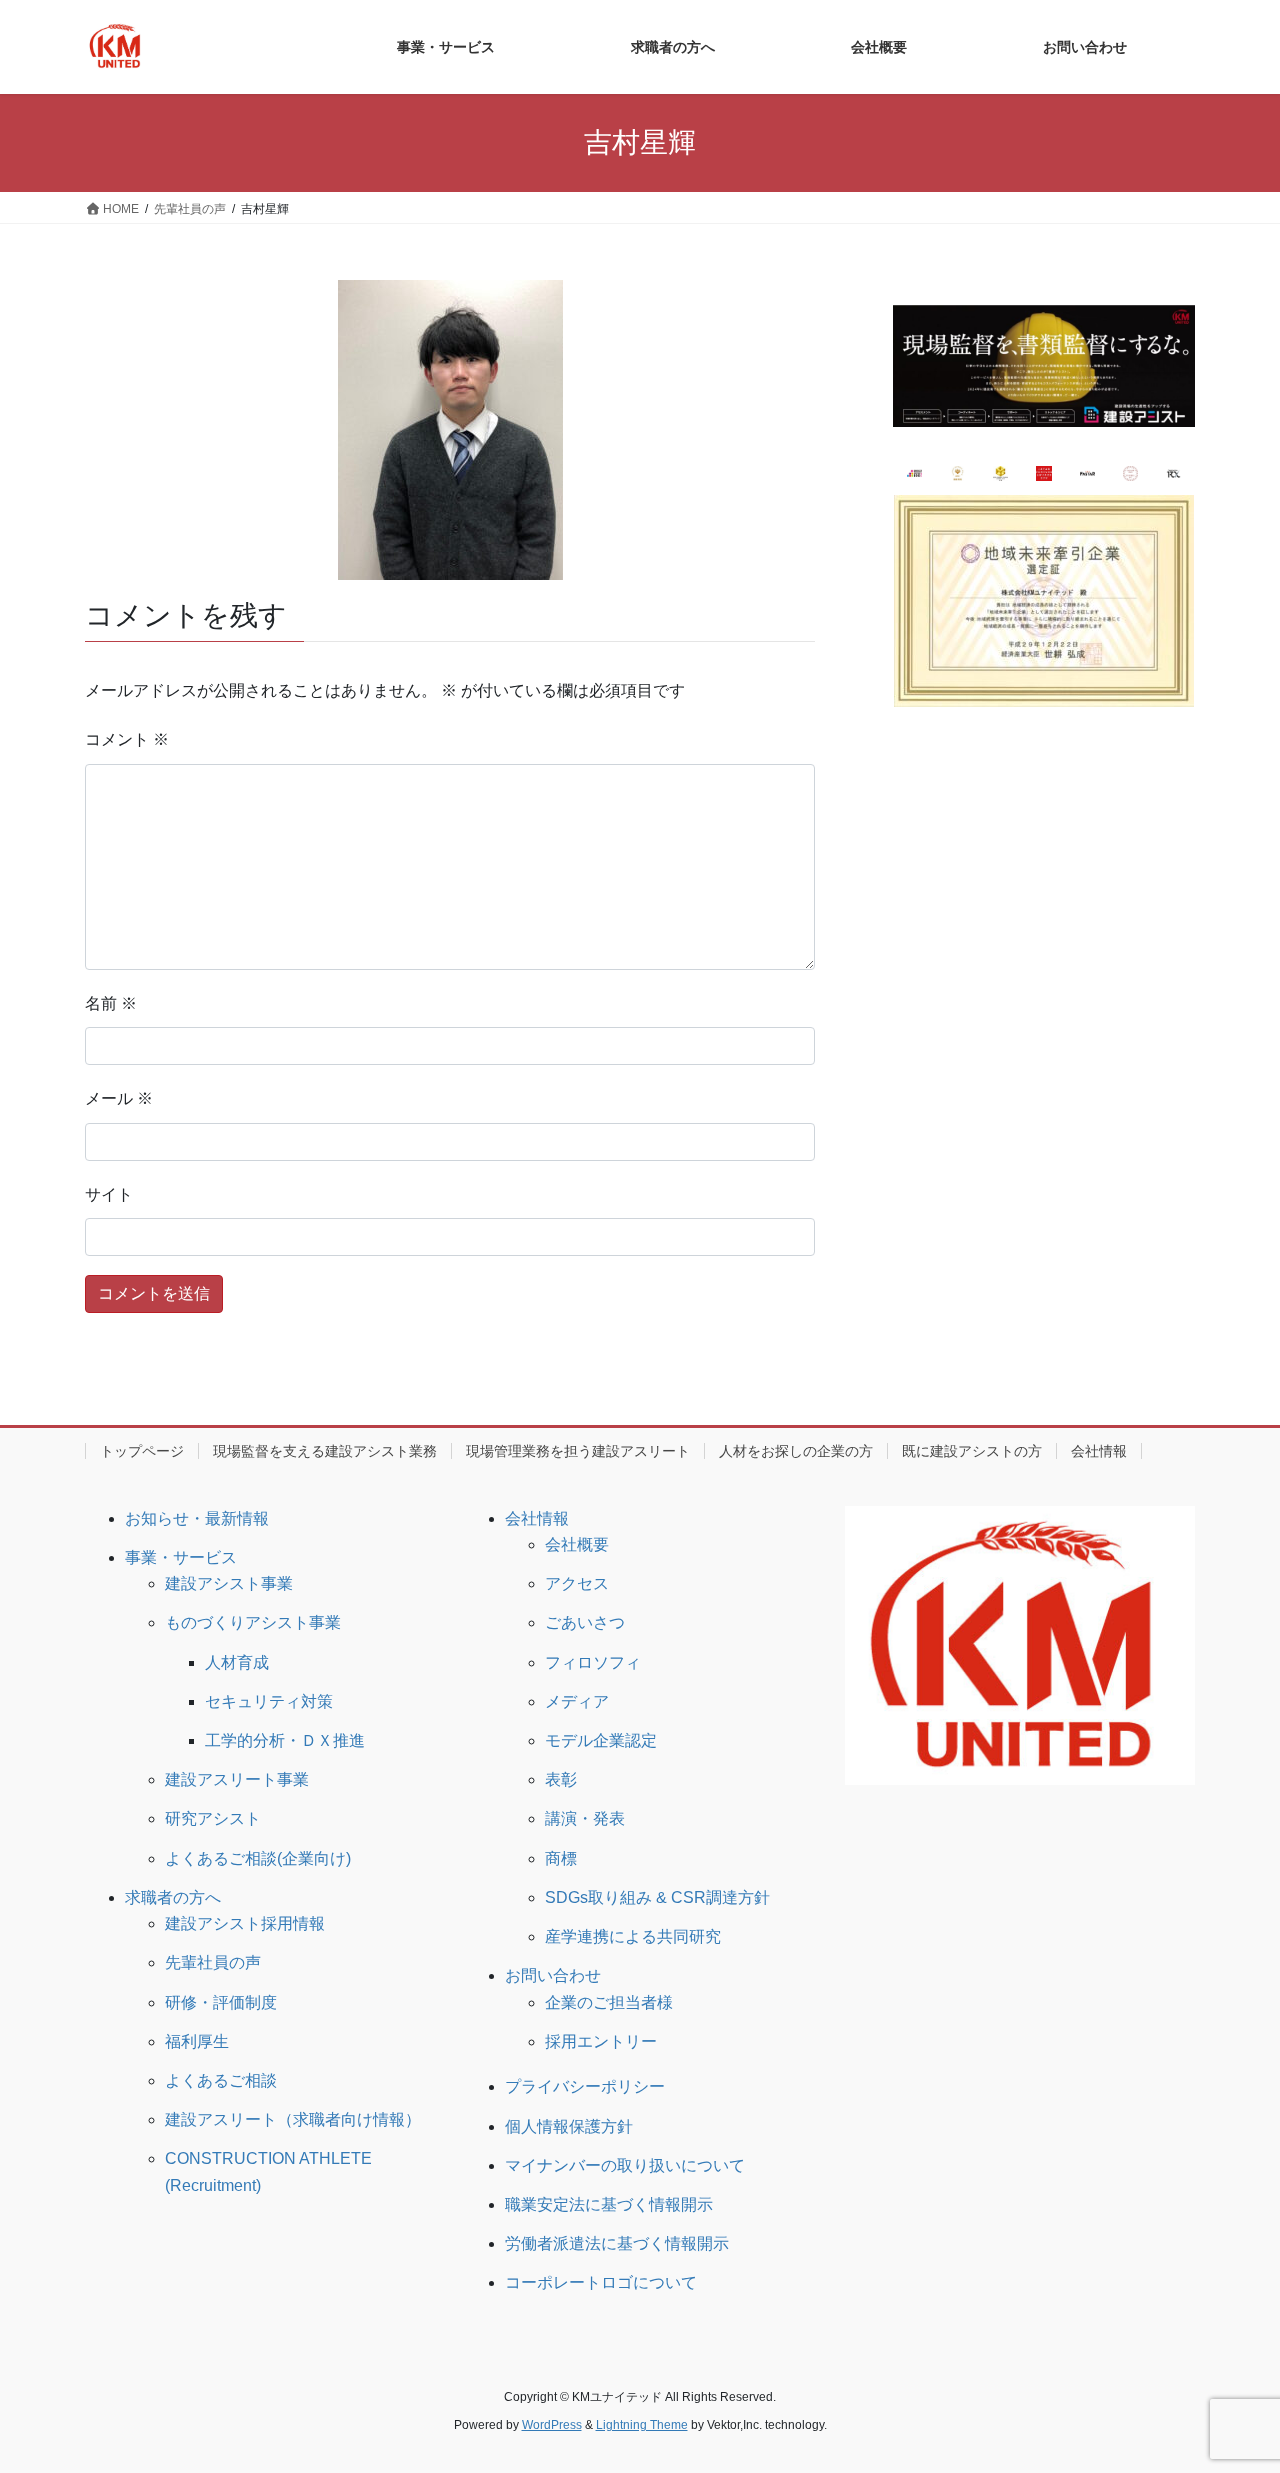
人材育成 (237, 1662)
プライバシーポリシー (585, 2086)
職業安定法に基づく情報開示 (609, 2204)
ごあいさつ (585, 1622)
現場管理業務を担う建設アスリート (578, 1451)
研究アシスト (213, 1818)
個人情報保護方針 (569, 2126)
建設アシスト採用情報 (245, 1923)
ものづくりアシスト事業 (253, 1622)
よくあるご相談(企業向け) (258, 1858)
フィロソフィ (593, 1662)
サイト (109, 1194)
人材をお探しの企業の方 (796, 1451)
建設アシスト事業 (229, 1583)
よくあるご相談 (221, 2080)
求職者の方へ (173, 1897)
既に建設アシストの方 (972, 1451)
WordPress (552, 2425)
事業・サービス (181, 1557)
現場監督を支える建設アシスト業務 (325, 1451)
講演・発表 (585, 1818)
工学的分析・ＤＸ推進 (285, 1740)
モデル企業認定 (601, 1740)
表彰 (561, 1779)
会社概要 (577, 1544)
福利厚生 (197, 2041)
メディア (577, 1701)
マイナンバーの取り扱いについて (625, 2165)
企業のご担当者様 (609, 2002)
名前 (111, 1003)
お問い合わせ (553, 1975)
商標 (561, 1858)
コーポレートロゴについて (601, 2282)
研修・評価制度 (221, 2002)
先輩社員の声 (213, 1962)
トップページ (142, 1451)
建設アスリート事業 (237, 1779)
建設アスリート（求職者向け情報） (293, 2119)
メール (119, 1098)
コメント (127, 739)
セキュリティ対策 (269, 1701)
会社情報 (1099, 1451)
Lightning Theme (642, 2425)
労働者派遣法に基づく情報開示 (617, 2243)
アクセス (577, 1583)
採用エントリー (601, 2041)
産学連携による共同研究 (633, 1936)
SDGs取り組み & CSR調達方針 (657, 1897)
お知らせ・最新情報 (197, 1518)
